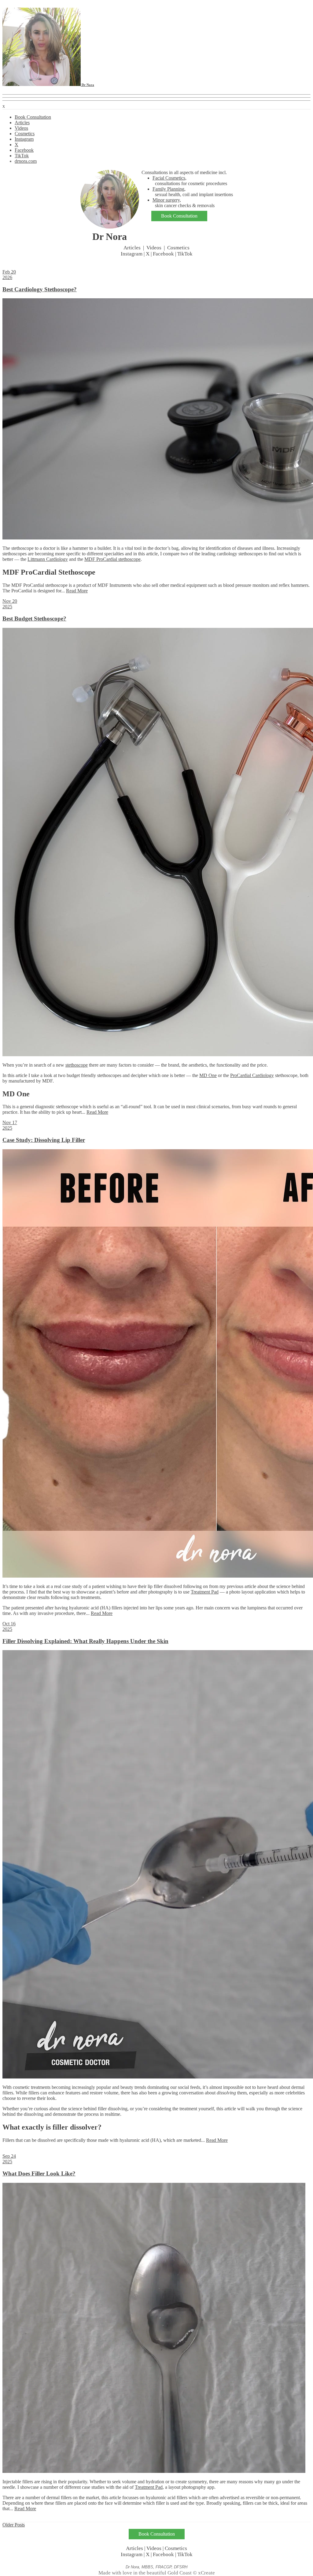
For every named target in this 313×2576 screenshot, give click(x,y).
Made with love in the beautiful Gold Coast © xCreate (157, 2573)
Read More (77, 591)
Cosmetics (25, 134)
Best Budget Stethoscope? (34, 619)
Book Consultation (33, 117)
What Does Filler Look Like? (39, 2173)
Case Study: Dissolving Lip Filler (44, 1140)
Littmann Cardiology (48, 559)
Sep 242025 (9, 2159)
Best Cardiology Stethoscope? (40, 289)
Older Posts (14, 2525)
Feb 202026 (9, 275)
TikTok (22, 156)
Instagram (24, 139)
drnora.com (26, 161)
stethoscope (77, 1065)
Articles (22, 123)
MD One (208, 1075)
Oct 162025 (9, 1626)
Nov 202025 (10, 604)
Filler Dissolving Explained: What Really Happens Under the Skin (85, 1641)
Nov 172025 (10, 1125)
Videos (21, 128)
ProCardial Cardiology (252, 1075)
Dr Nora (87, 85)
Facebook (24, 150)
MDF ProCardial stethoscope (112, 559)
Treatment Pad (205, 1592)
